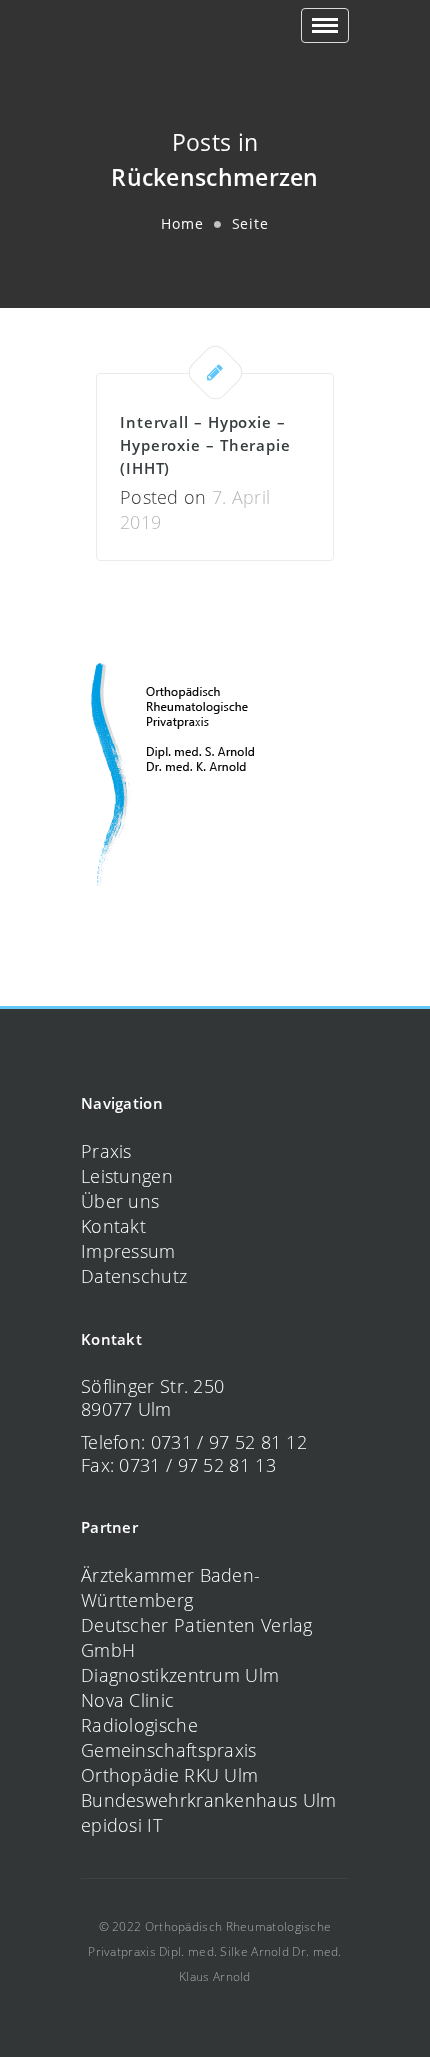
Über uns (120, 1201)
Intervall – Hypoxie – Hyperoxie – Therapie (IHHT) (205, 445)
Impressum (128, 1251)
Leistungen (127, 1176)
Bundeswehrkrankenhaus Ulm (209, 1800)
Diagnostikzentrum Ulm (180, 1675)
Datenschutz (134, 1276)
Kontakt (113, 1226)
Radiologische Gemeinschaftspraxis (169, 1737)
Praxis (106, 1151)
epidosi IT (121, 1825)
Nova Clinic (127, 1700)
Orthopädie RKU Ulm (169, 1775)
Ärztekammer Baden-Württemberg (170, 1587)
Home (182, 223)
